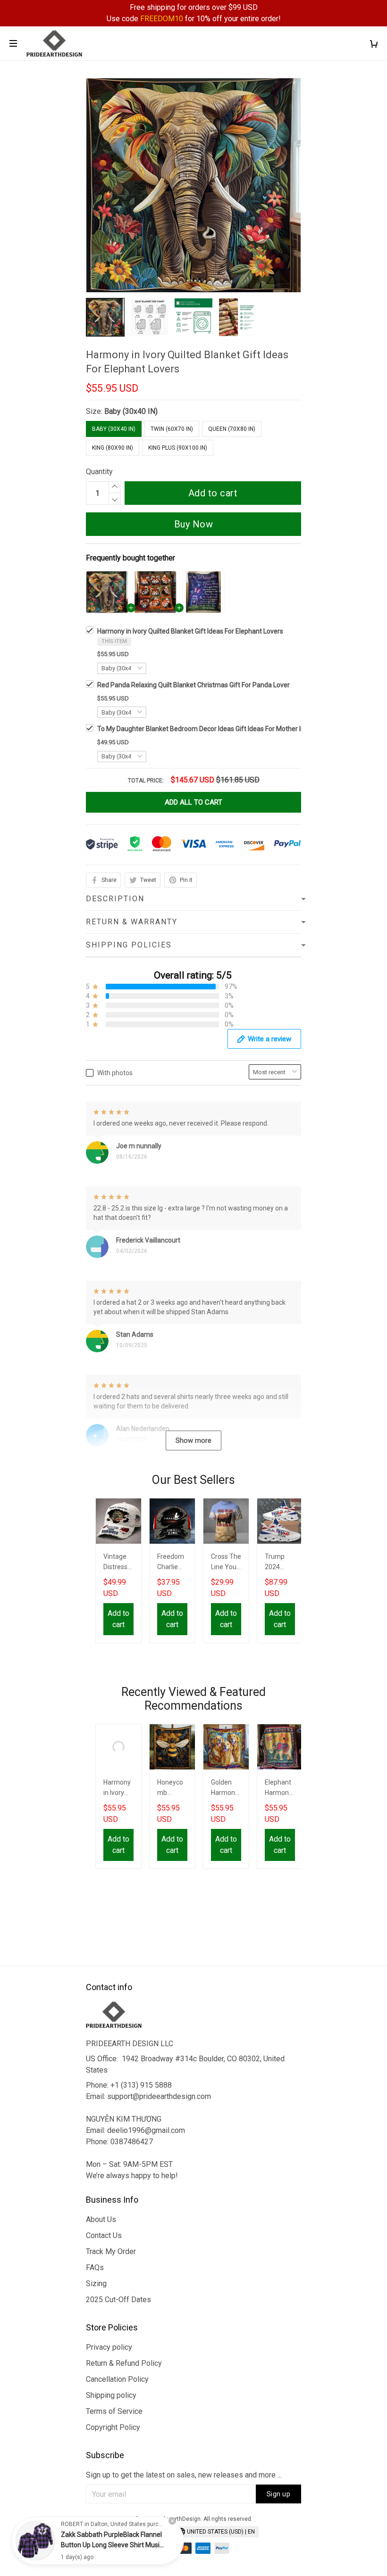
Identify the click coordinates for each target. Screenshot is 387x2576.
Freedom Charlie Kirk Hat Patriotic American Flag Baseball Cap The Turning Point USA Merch (172, 1563)
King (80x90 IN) (113, 448)
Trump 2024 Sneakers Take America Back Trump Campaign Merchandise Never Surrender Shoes (280, 1563)
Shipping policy (111, 2395)
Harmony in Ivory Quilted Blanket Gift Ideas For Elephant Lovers (190, 631)
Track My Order (111, 2251)
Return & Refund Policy (124, 2363)
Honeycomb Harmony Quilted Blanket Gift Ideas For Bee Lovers (171, 1789)
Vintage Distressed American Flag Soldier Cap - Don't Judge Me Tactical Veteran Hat (118, 1563)
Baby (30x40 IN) (131, 411)
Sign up (279, 2494)
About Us (101, 2219)
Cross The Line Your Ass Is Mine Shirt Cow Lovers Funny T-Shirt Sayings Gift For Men (226, 1563)
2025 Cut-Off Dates (118, 2300)
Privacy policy (109, 2347)
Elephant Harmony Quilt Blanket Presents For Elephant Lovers (278, 1789)
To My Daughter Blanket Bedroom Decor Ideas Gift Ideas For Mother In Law (208, 729)
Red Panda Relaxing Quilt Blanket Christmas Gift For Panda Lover (193, 685)
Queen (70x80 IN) (232, 429)
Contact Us (104, 2235)
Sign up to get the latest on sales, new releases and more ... (184, 2475)
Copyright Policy (113, 2427)
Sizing (96, 2284)
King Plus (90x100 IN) (178, 448)
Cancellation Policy (117, 2379)
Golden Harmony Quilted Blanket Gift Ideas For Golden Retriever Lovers (225, 1789)
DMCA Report (148, 2533)
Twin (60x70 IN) (172, 429)
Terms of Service (114, 2411)
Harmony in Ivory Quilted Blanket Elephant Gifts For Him (117, 1789)
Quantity (99, 472)
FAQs (95, 2267)
